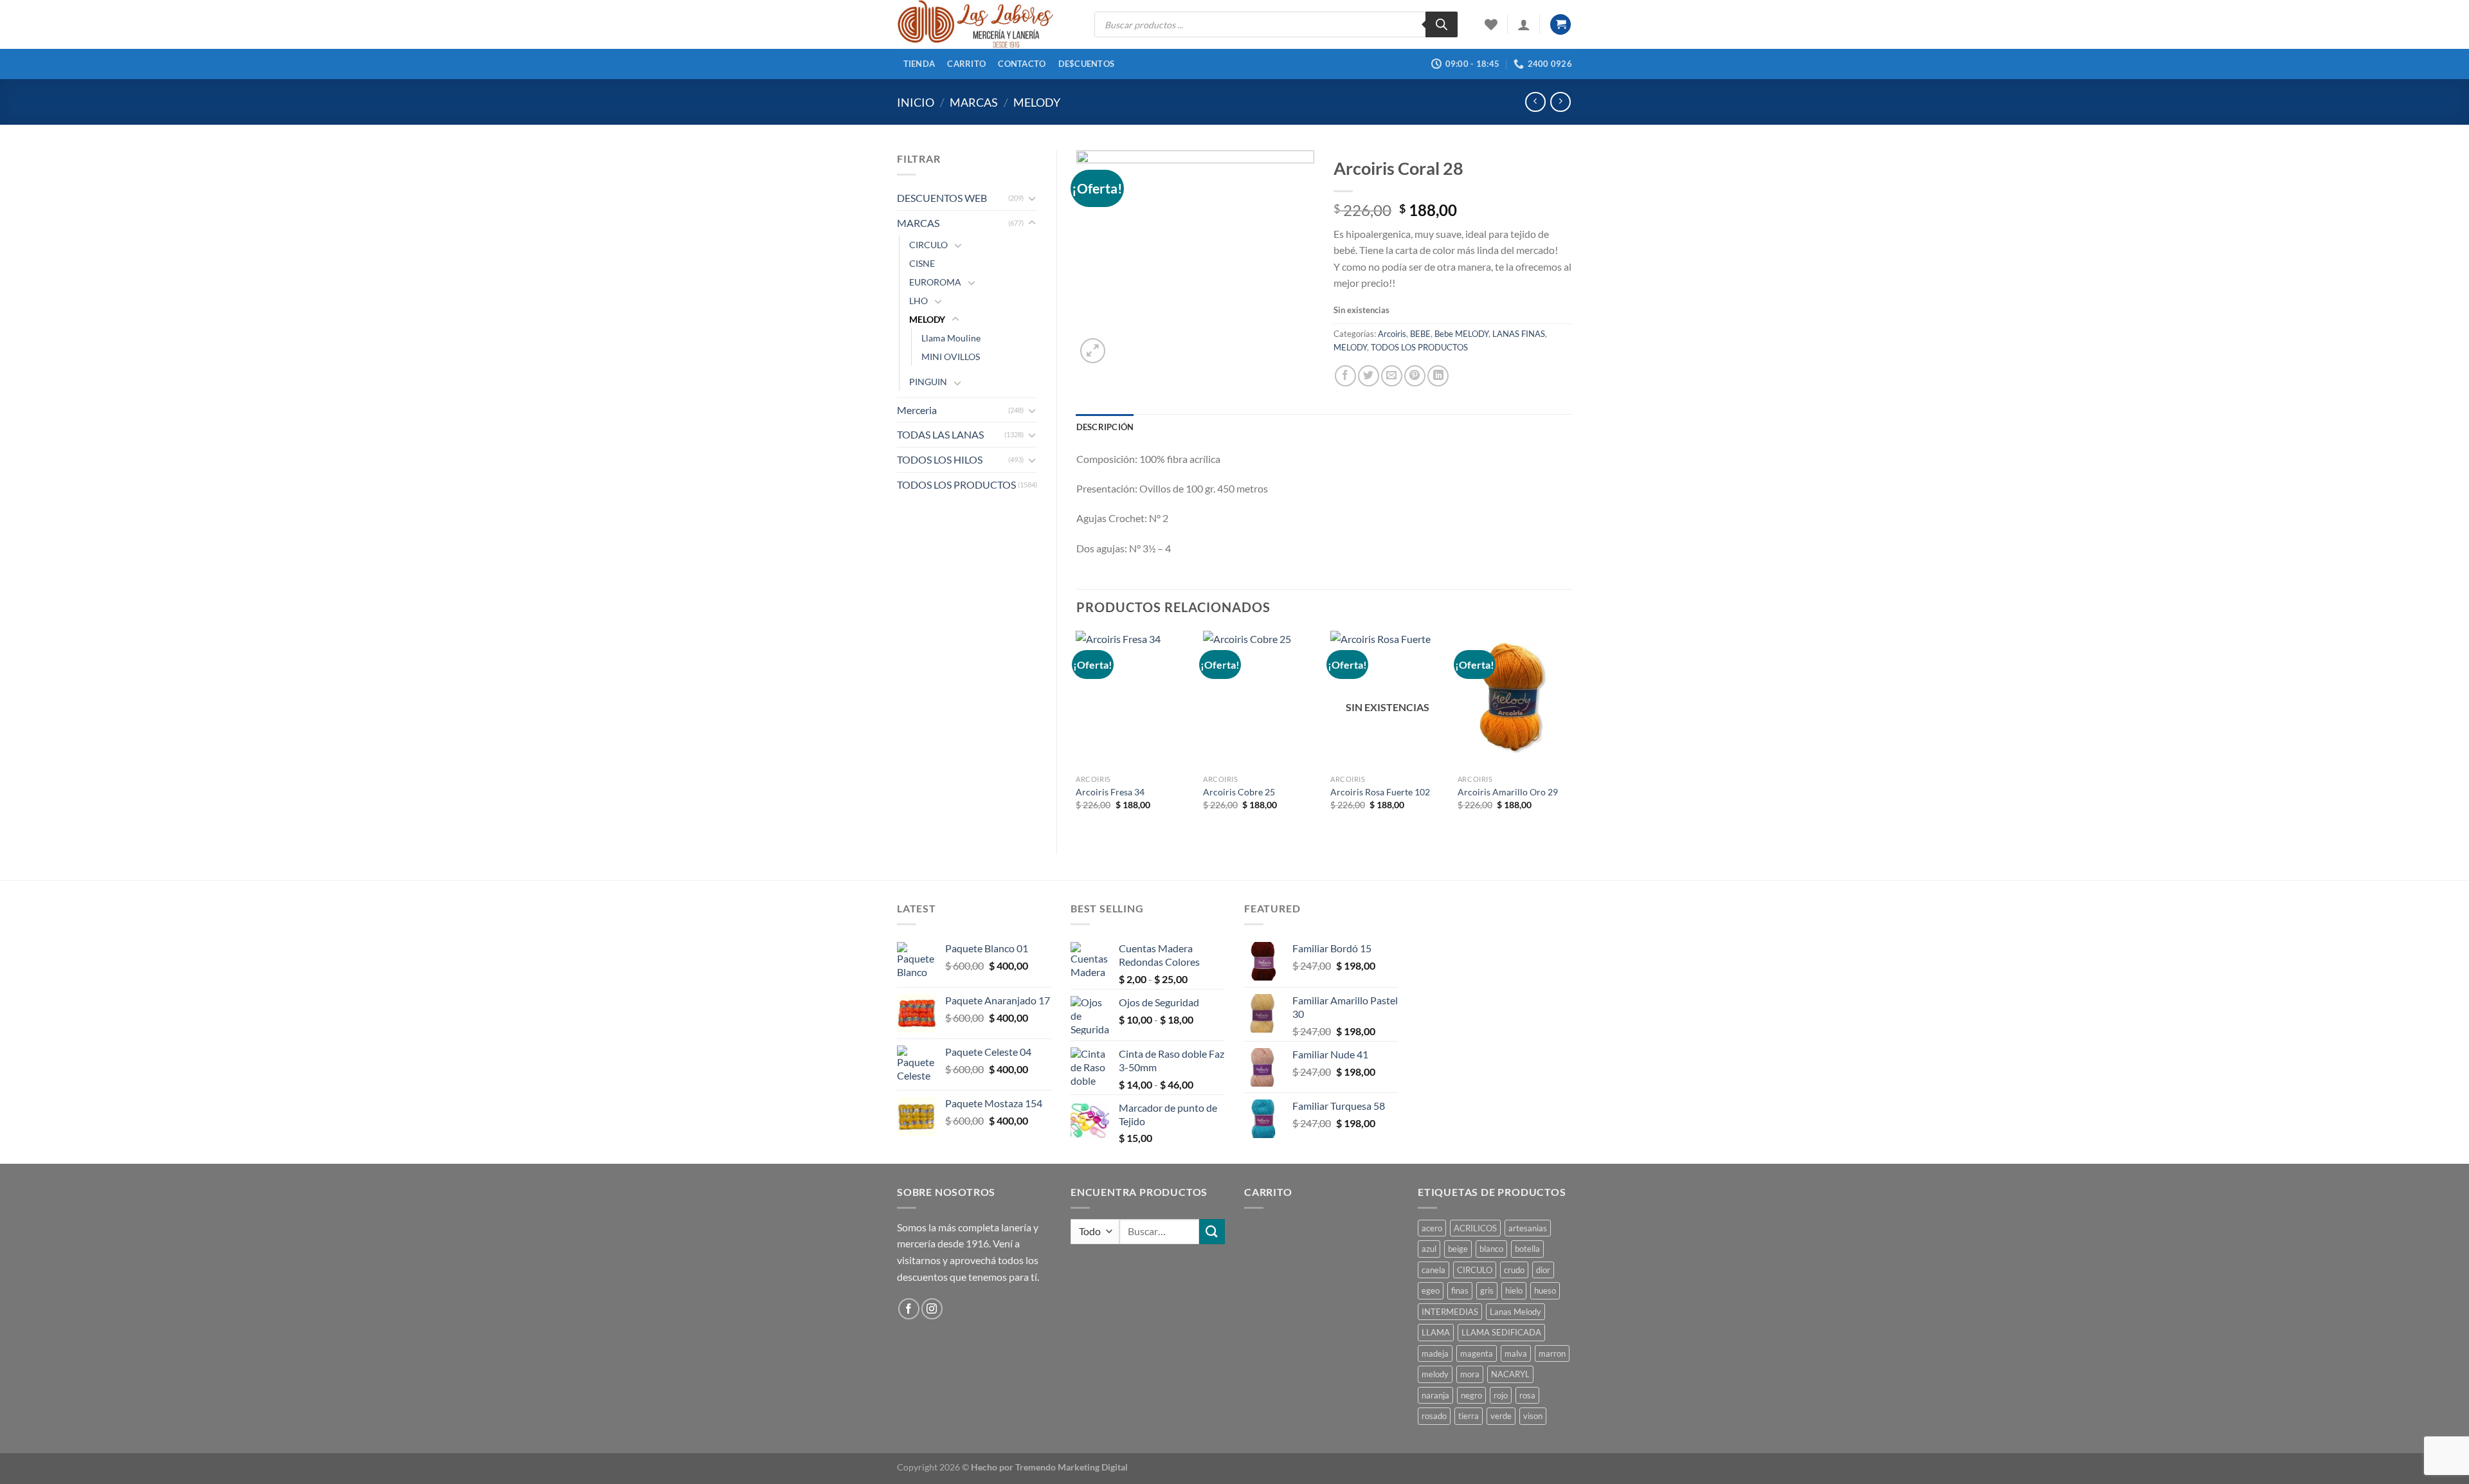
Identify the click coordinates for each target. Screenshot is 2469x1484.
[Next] (1571, 732)
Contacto (1022, 64)
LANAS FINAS (1519, 334)
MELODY (1037, 102)
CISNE (922, 263)
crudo (1514, 1270)
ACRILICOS (1475, 1228)
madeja (1435, 1353)
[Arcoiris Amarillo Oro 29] (1515, 700)
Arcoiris (1392, 334)
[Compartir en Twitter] (1369, 376)
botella (1527, 1249)
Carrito (966, 64)
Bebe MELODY (1461, 334)
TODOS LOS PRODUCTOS (956, 484)
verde (1501, 1416)
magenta (1477, 1353)
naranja (1435, 1395)
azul (1429, 1249)
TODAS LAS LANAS (940, 434)
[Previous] (1077, 732)
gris (1487, 1290)
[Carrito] (1560, 25)
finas (1460, 1290)
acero (1432, 1228)
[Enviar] (1212, 1232)
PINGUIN (928, 382)
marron (1552, 1353)
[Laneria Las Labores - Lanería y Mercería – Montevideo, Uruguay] (986, 24)
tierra (1469, 1416)
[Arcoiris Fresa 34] (1133, 700)
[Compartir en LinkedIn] (1438, 376)
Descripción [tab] (1105, 427)
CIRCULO (928, 245)
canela (1433, 1270)
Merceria (917, 410)
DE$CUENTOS (1087, 64)
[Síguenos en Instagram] (932, 1309)
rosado (1434, 1416)
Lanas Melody (1515, 1312)
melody (1435, 1374)
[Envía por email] (1392, 376)
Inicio (916, 102)
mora (1470, 1374)
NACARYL (1510, 1374)
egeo (1431, 1290)
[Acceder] (1524, 24)
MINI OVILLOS (951, 357)
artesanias (1528, 1228)
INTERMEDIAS (1450, 1312)
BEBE (1420, 334)
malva (1516, 1353)
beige (1458, 1249)
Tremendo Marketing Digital (1072, 1467)
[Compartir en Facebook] (1345, 376)
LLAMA (1436, 1332)
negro (1471, 1395)
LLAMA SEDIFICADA (1501, 1332)
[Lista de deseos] (1491, 24)
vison (1533, 1416)
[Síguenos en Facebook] (909, 1309)
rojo (1501, 1395)
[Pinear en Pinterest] (1415, 376)
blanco (1491, 1249)
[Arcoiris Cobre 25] (1260, 700)
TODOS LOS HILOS (940, 459)
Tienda (919, 64)
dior (1543, 1270)
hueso (1545, 1290)
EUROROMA (935, 282)
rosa (1527, 1395)
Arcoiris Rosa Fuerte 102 (1380, 792)
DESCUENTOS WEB (942, 198)
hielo (1514, 1290)
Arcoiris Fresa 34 (1110, 792)
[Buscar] (1442, 24)
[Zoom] (1093, 351)
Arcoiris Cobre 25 (1239, 792)
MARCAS (974, 102)
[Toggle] (1032, 198)
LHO (918, 301)
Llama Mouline (951, 338)
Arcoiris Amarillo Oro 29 (1508, 792)
